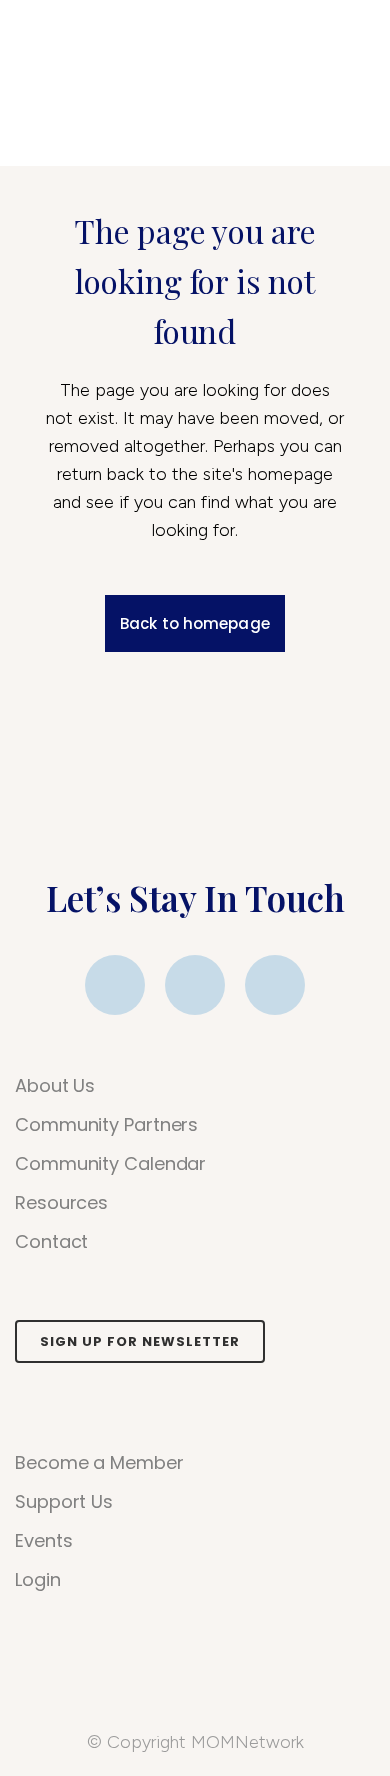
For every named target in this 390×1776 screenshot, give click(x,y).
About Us (55, 1086)
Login (38, 1580)
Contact (51, 1242)
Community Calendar (110, 1164)
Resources (61, 1203)
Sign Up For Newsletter (140, 1341)
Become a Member (99, 1463)
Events (43, 1541)
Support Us (64, 1502)
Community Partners (106, 1125)
